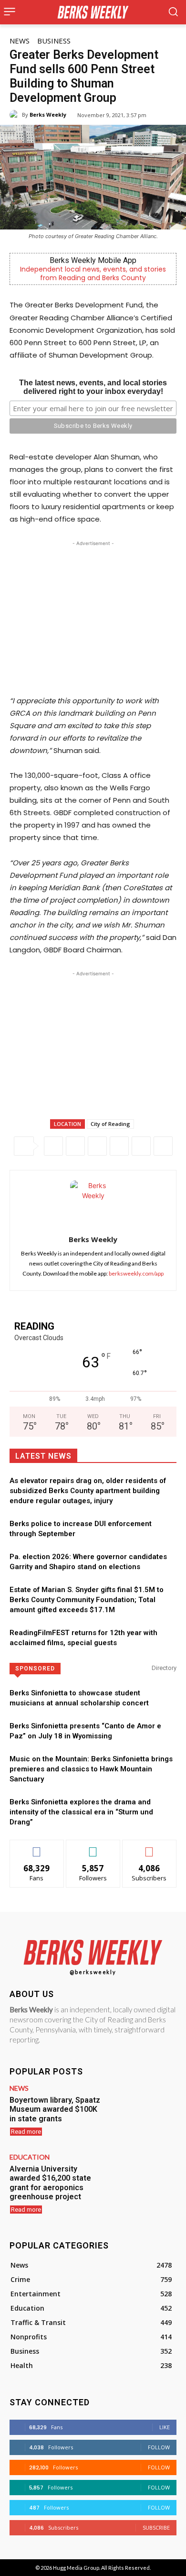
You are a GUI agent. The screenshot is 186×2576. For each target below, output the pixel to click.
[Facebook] (53, 1146)
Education (30, 2157)
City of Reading (110, 1124)
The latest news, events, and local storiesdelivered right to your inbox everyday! (93, 387)
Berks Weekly (48, 115)
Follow (93, 1847)
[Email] (141, 1146)
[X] (75, 1146)
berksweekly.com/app (136, 1273)
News (20, 41)
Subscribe (149, 1847)
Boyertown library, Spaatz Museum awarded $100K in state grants (55, 2109)
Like (37, 1847)
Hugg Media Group (76, 2568)
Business (54, 41)
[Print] (163, 1146)
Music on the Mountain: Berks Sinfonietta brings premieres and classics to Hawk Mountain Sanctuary (91, 1769)
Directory (164, 1668)
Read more (26, 2132)
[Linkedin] (119, 1146)
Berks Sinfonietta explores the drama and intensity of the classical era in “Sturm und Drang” (81, 1812)
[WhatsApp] (97, 1146)
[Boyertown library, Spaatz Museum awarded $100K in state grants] (143, 2112)
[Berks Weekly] (16, 115)
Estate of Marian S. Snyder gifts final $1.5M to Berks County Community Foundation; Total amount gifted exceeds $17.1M (87, 1600)
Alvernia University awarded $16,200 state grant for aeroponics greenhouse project (50, 2183)
